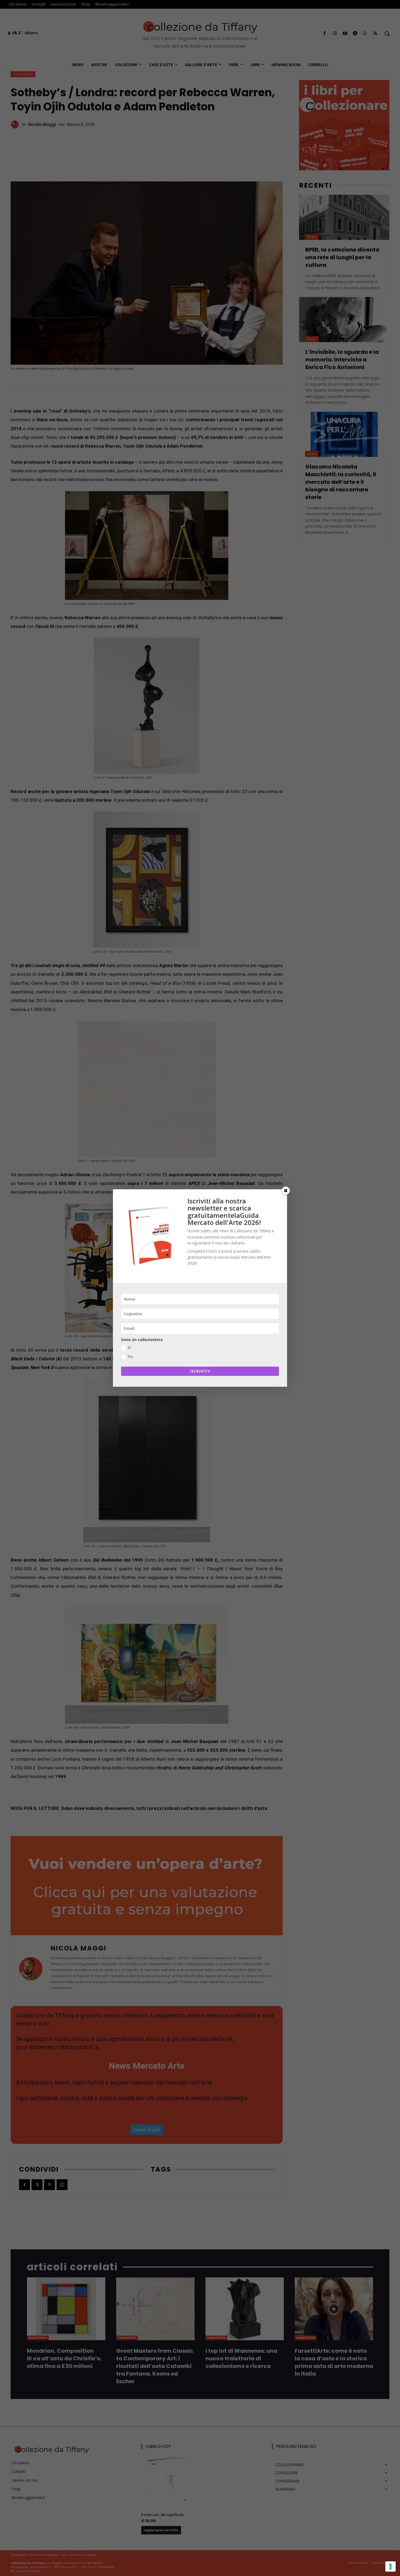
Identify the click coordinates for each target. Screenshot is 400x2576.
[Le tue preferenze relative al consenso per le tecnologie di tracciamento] (390, 2566)
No (130, 1356)
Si (129, 1347)
